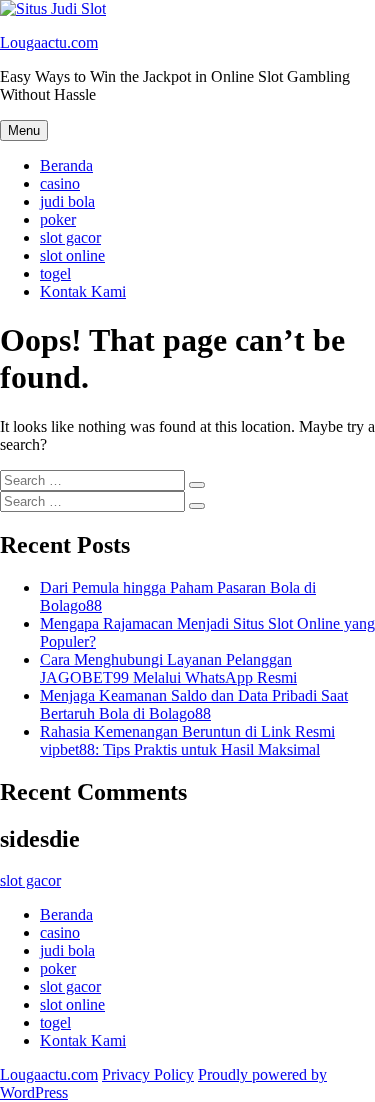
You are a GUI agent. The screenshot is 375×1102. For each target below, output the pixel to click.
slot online (72, 255)
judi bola (67, 201)
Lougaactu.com (49, 42)
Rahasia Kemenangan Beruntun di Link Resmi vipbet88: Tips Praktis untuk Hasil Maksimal (187, 740)
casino (60, 183)
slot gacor (70, 237)
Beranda (66, 165)
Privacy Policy (148, 1074)
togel (55, 273)
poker (58, 219)
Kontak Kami (83, 291)
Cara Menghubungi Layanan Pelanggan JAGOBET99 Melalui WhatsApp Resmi (168, 668)
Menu (24, 130)
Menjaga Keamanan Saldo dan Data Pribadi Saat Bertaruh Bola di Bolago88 (194, 704)
